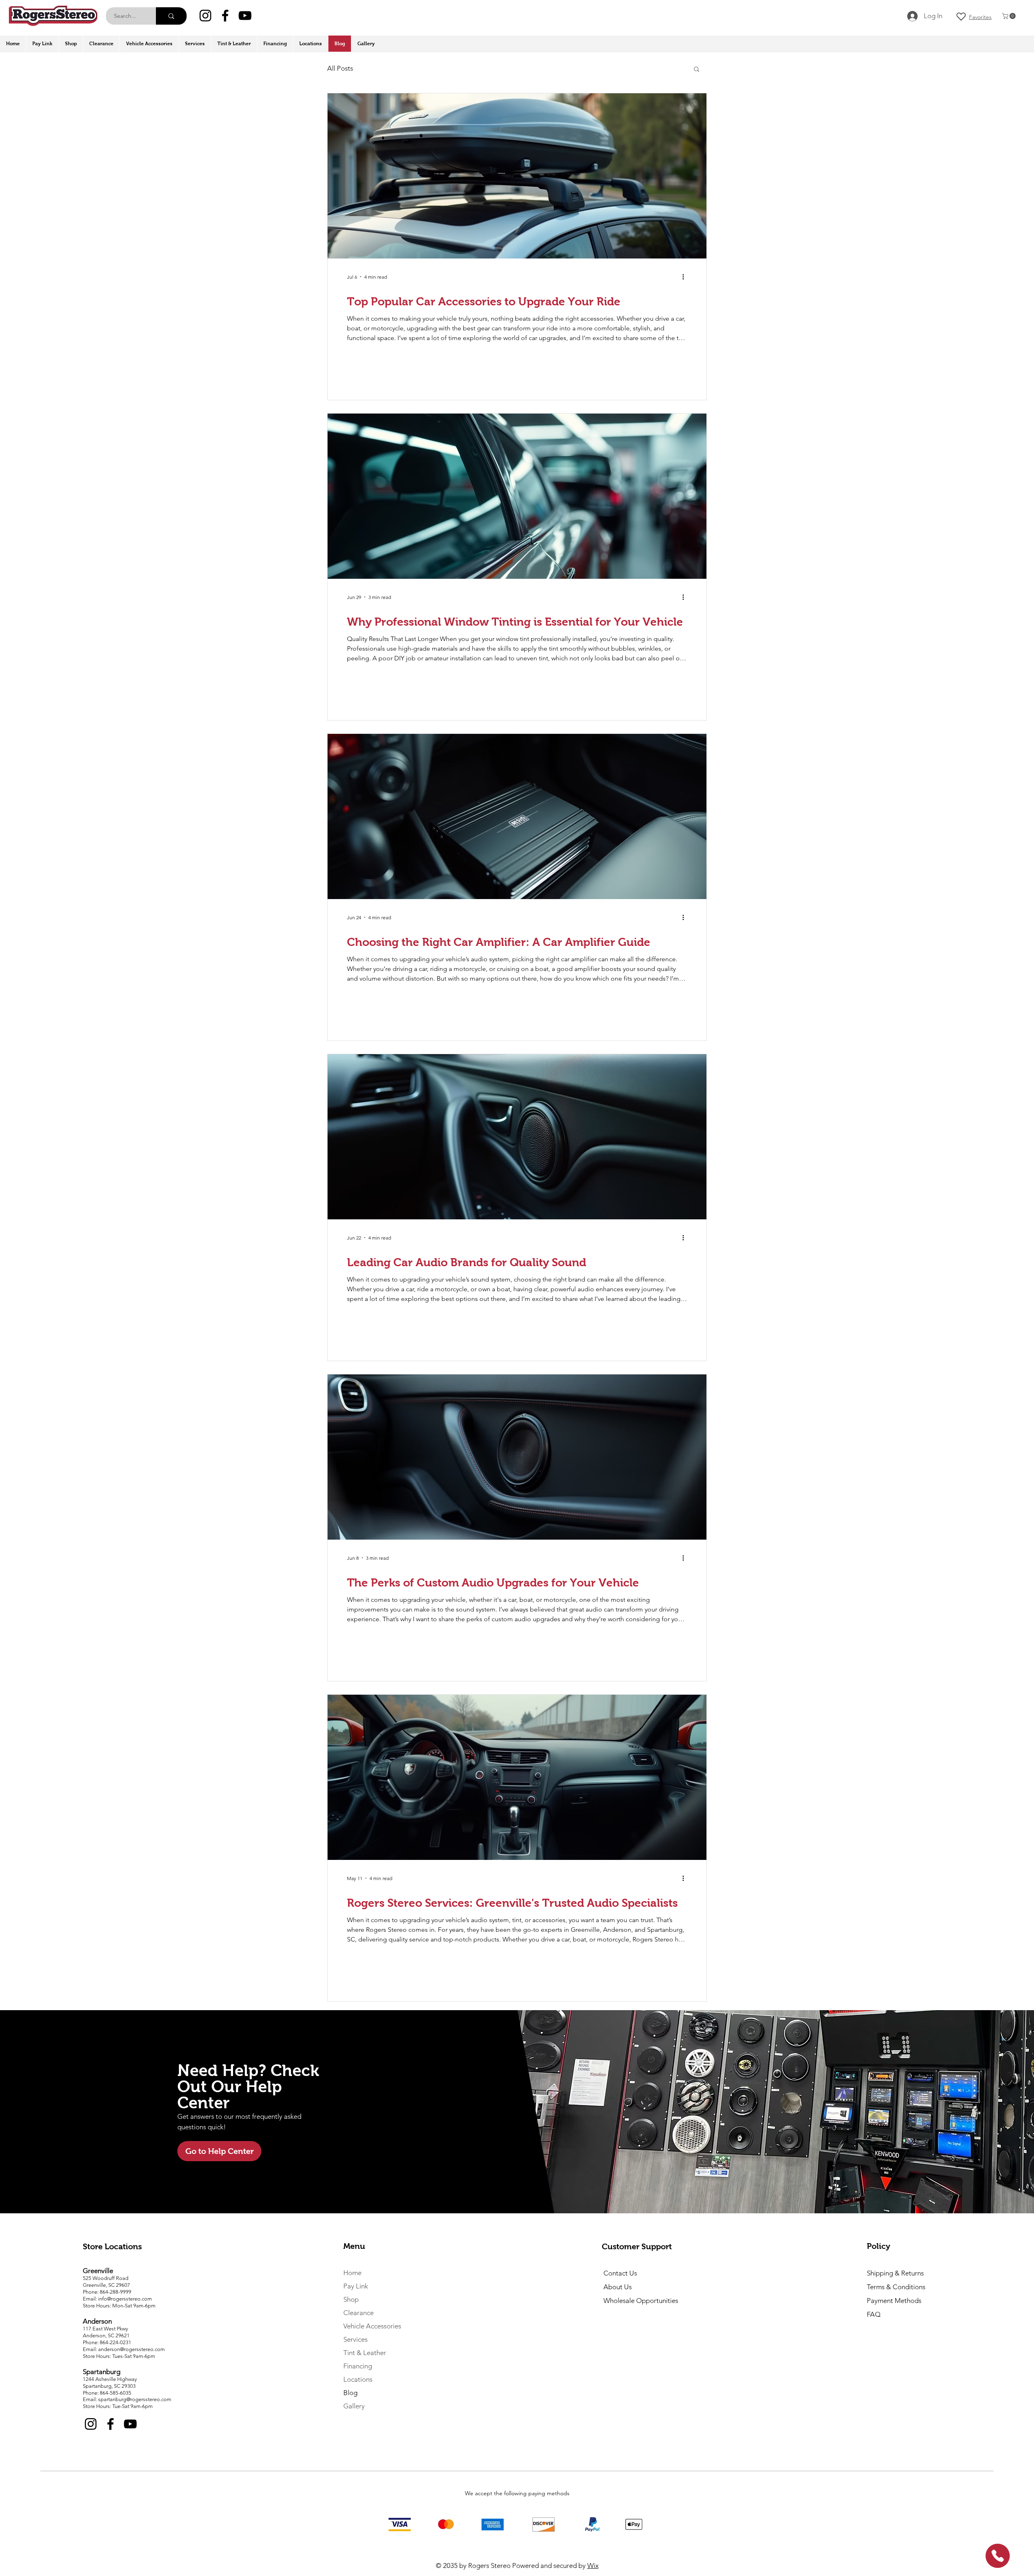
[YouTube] (245, 16)
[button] (1010, 16)
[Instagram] (205, 16)
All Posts (340, 68)
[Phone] (998, 2556)
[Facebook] (225, 16)
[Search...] (171, 16)
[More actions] (686, 277)
